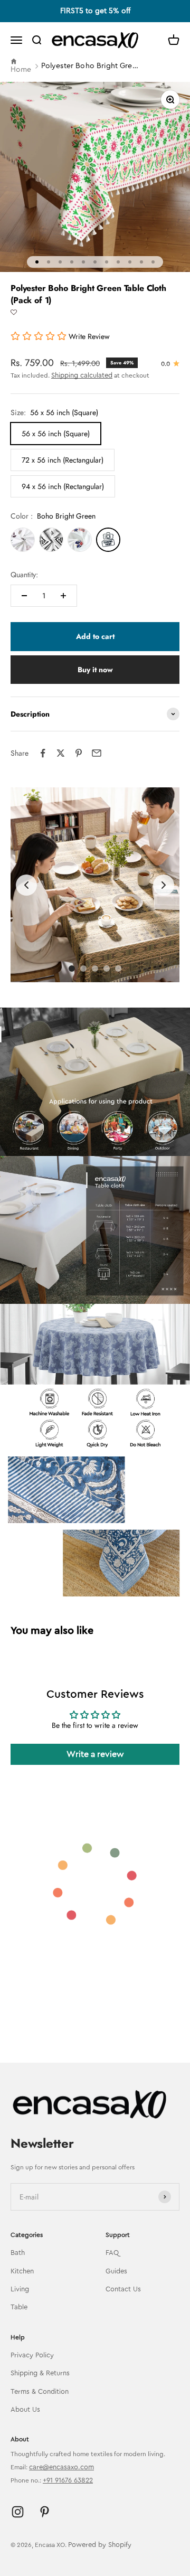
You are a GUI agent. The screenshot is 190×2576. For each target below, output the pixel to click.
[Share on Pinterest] (79, 753)
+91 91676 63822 (68, 2480)
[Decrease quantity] (24, 596)
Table (19, 2307)
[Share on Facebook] (43, 753)
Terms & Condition (40, 2391)
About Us (25, 2409)
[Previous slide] (26, 885)
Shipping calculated (82, 375)
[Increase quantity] (63, 596)
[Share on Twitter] (61, 753)
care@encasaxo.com (61, 2467)
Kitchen (22, 2271)
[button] (14, 313)
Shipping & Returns (40, 2373)
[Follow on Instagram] (18, 2512)
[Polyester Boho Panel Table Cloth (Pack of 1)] (23, 540)
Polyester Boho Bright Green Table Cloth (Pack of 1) (91, 66)
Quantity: (24, 575)
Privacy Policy (32, 2355)
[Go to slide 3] (95, 969)
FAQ (112, 2253)
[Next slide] (164, 885)
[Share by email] (97, 753)
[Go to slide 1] (72, 969)
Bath (18, 2253)
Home (21, 70)
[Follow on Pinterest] (45, 2512)
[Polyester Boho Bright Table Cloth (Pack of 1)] (80, 540)
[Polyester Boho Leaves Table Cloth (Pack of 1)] (51, 540)
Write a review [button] (95, 1754)
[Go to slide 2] (83, 969)
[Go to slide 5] (118, 969)
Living (20, 2289)
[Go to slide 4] (107, 969)
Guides (116, 2271)
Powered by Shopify (100, 2545)
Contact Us (123, 2289)
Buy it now (95, 670)
